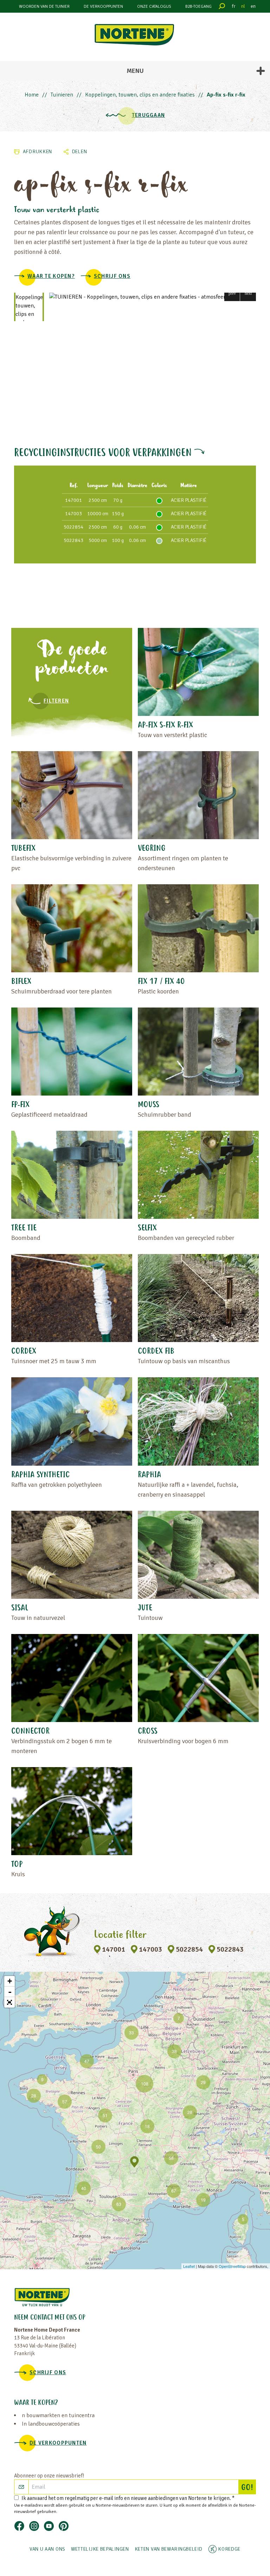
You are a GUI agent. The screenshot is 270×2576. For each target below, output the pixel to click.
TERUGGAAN (149, 115)
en (253, 6)
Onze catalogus (154, 7)
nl (243, 6)
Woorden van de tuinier (44, 7)
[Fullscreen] (9, 2002)
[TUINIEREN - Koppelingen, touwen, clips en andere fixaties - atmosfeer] (153, 297)
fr (234, 6)
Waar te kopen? (51, 276)
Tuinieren (62, 95)
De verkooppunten (103, 7)
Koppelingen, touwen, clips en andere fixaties (140, 95)
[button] (232, 293)
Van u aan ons (47, 2549)
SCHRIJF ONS (112, 276)
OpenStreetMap (232, 2266)
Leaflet (189, 2266)
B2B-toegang (198, 7)
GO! (248, 2488)
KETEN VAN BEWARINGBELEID (169, 2549)
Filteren (56, 701)
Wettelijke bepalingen (100, 2549)
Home (32, 95)
